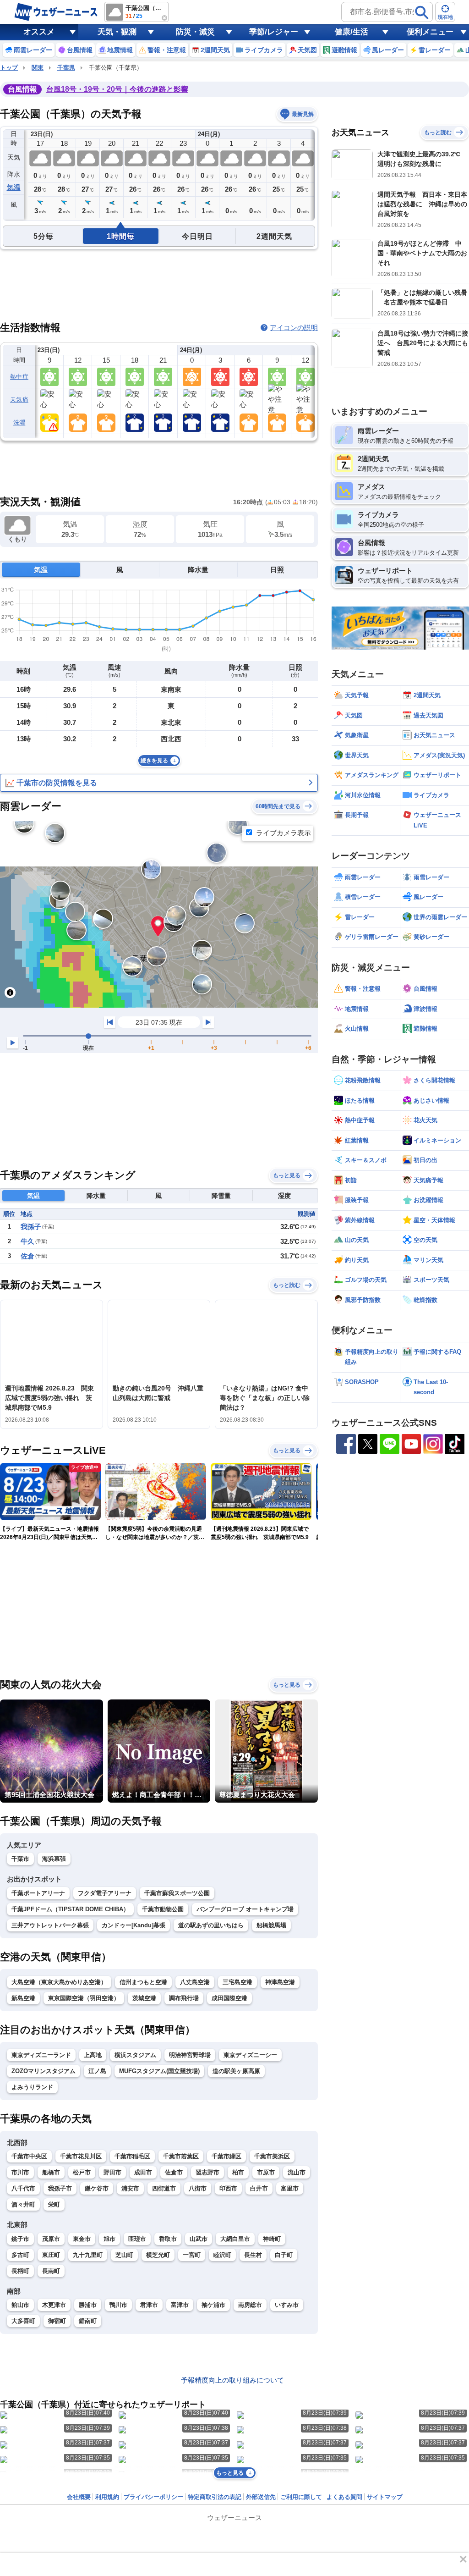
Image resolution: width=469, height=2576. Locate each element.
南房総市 (250, 2305)
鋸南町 (88, 2321)
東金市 (82, 2239)
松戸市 (82, 2172)
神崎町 (272, 2239)
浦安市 (130, 2188)
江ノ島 (97, 2071)
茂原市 (51, 2239)
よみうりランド (32, 2087)
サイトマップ (385, 2497)
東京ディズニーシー (250, 2055)
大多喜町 (23, 2321)
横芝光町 (158, 2255)
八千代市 (23, 2188)
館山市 (20, 2305)
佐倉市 (174, 2172)
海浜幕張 (54, 1859)
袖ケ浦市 (213, 2305)
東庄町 (51, 2255)
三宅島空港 (237, 1982)
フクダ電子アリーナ (105, 1893)
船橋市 (51, 2172)
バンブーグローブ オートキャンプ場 (245, 1909)
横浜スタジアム (135, 2055)
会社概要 (79, 2497)
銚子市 (20, 2239)
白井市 (259, 2188)
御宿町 (57, 2321)
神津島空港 (280, 1982)
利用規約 (107, 2497)
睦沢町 (222, 2255)
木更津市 (54, 2305)
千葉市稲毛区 (132, 2156)
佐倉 (27, 1256)
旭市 (109, 2239)
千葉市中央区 (29, 2156)
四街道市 (164, 2188)
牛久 (27, 1241)
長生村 (253, 2255)
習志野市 (207, 2172)
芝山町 (124, 2255)
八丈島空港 (195, 1982)
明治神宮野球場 (190, 2055)
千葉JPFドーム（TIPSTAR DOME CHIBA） (70, 1909)
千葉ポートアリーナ (38, 1893)
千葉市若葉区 (181, 2156)
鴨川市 (118, 2305)
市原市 (266, 2172)
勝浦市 (88, 2305)
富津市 (180, 2305)
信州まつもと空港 (143, 1982)
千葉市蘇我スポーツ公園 (177, 1893)
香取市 (168, 2239)
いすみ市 (287, 2305)
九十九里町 (88, 2255)
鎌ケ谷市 (97, 2188)
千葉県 (66, 68)
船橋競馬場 (271, 1925)
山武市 (199, 2239)
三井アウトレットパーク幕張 (50, 1925)
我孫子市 (60, 2188)
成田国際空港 (229, 1998)
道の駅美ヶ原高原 (236, 2071)
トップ (9, 68)
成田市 (143, 2172)
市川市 (20, 2172)
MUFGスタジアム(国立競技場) (159, 2071)
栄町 (54, 2204)
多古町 (20, 2255)
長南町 (51, 2271)
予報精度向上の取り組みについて (232, 2380)
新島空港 (23, 1998)
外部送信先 (261, 2497)
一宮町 (192, 2255)
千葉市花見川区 (81, 2156)
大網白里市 (235, 2239)
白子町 (284, 2255)
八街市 (198, 2188)
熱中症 (19, 377)
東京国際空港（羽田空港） (84, 1998)
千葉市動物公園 (163, 1909)
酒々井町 (23, 2204)
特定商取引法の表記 (215, 2497)
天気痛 (19, 400)
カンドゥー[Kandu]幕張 (134, 1925)
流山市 (297, 2172)
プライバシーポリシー (153, 2497)
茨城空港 (144, 1998)
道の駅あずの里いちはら (211, 1925)
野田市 (112, 2172)
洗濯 (19, 422)
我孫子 (31, 1227)
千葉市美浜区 (272, 2156)
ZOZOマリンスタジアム (44, 2071)
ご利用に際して (301, 2497)
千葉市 (20, 1859)
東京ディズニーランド (41, 2055)
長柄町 (20, 2271)
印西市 (228, 2188)
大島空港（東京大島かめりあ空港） (59, 1982)
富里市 (290, 2188)
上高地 (93, 2055)
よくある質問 (344, 2497)
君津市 (149, 2305)
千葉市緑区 (226, 2156)
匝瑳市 (137, 2239)
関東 (38, 68)
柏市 (238, 2172)
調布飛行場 (184, 1998)
